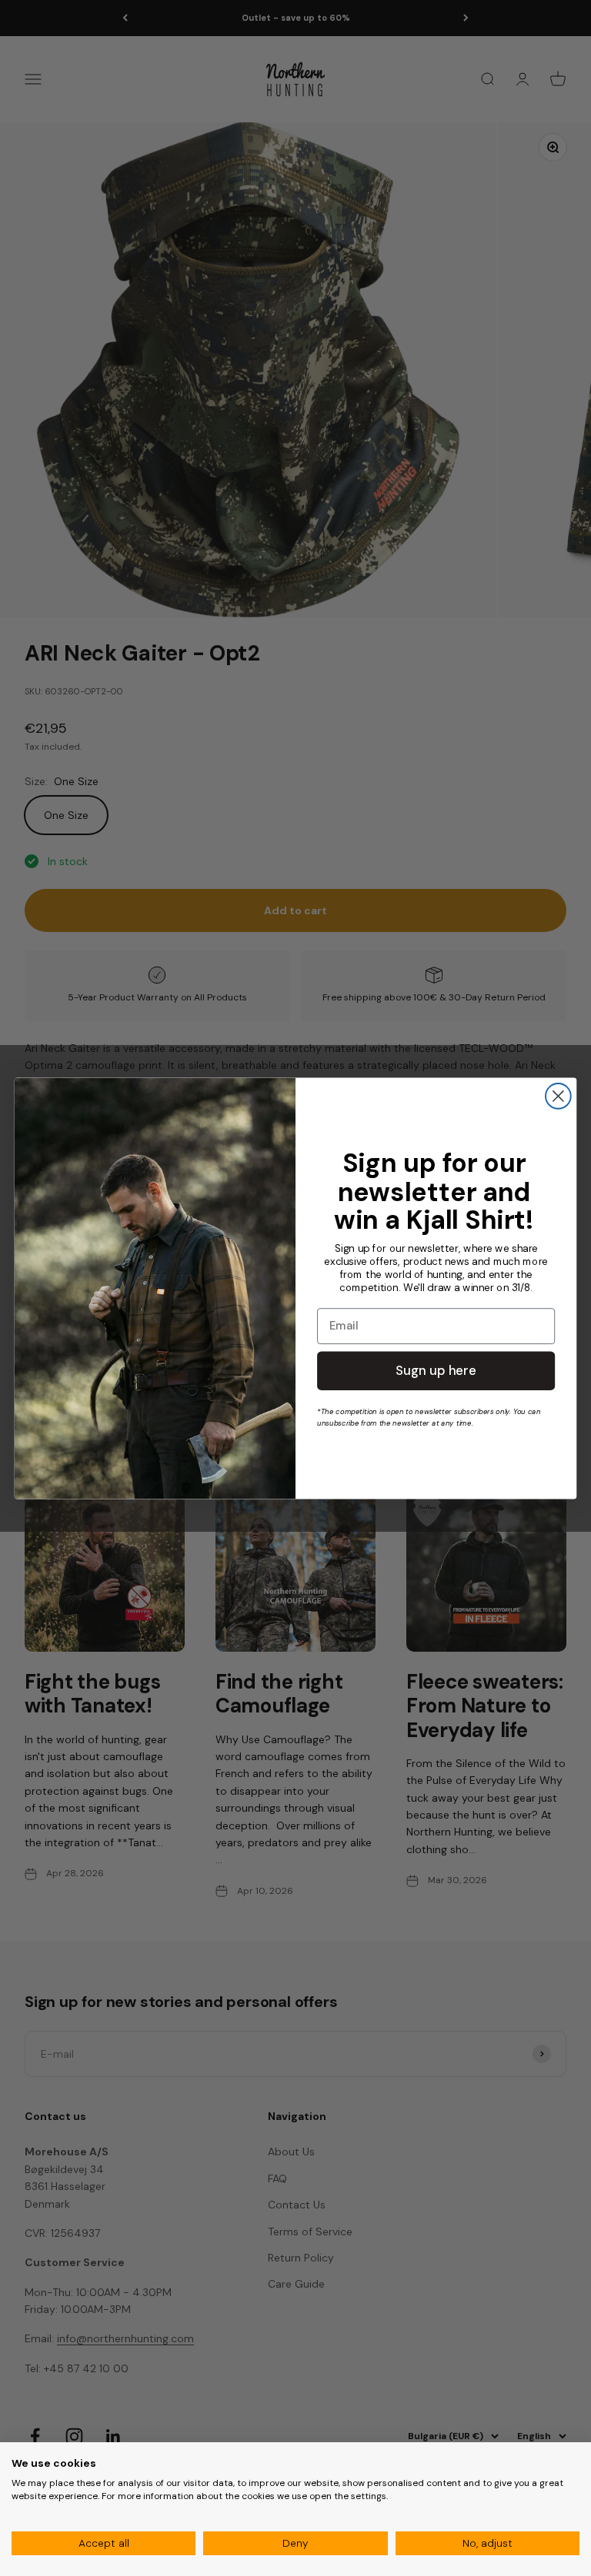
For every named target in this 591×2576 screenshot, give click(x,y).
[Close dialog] (558, 1096)
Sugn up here (436, 1370)
